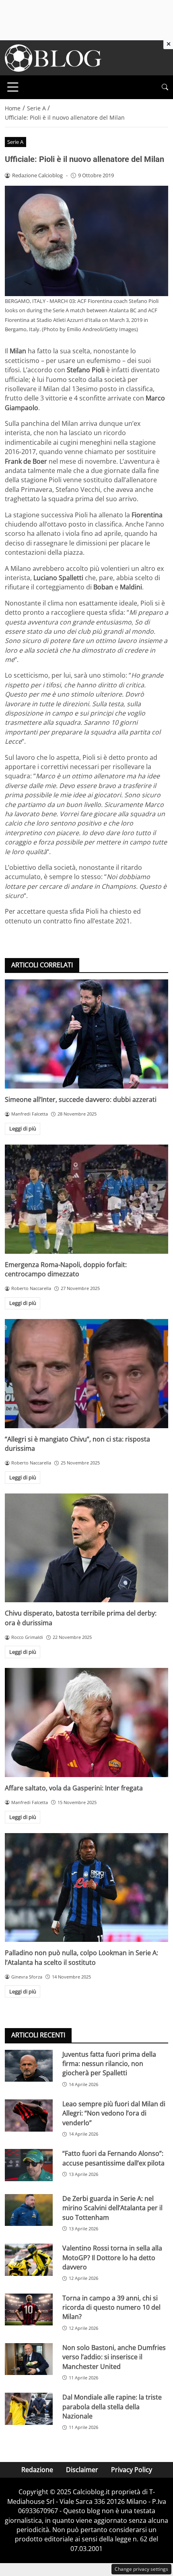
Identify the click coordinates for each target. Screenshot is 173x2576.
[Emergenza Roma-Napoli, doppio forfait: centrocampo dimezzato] (86, 1199)
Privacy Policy (132, 2470)
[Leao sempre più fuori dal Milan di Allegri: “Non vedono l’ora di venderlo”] (29, 2116)
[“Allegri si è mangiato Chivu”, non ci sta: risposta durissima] (86, 1374)
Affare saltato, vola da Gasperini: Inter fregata (74, 1788)
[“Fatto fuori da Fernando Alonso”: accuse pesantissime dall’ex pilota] (29, 2165)
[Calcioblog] (53, 57)
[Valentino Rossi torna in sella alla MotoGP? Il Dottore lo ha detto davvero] (29, 2260)
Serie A (15, 142)
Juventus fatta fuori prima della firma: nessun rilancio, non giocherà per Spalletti (109, 2064)
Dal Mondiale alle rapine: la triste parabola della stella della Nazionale (112, 2407)
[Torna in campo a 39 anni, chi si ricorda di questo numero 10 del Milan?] (29, 2310)
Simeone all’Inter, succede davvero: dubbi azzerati (81, 1099)
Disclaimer (82, 2470)
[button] (165, 87)
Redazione (37, 2470)
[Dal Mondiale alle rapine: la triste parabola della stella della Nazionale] (29, 2409)
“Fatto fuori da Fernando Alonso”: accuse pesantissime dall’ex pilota (113, 2158)
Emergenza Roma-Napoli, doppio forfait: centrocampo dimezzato (66, 1269)
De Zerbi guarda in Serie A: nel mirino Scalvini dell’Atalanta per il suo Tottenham (112, 2208)
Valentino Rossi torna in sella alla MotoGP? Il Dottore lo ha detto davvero (112, 2258)
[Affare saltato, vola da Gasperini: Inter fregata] (86, 1723)
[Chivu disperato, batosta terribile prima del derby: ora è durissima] (86, 1548)
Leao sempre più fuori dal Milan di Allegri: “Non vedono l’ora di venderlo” (114, 2113)
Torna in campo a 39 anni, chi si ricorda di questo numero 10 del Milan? (111, 2307)
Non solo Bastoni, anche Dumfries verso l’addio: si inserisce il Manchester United (114, 2357)
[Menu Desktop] (13, 87)
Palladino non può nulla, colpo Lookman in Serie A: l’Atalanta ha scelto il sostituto (81, 1957)
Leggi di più (23, 1128)
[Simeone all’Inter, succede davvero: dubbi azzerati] (86, 1034)
